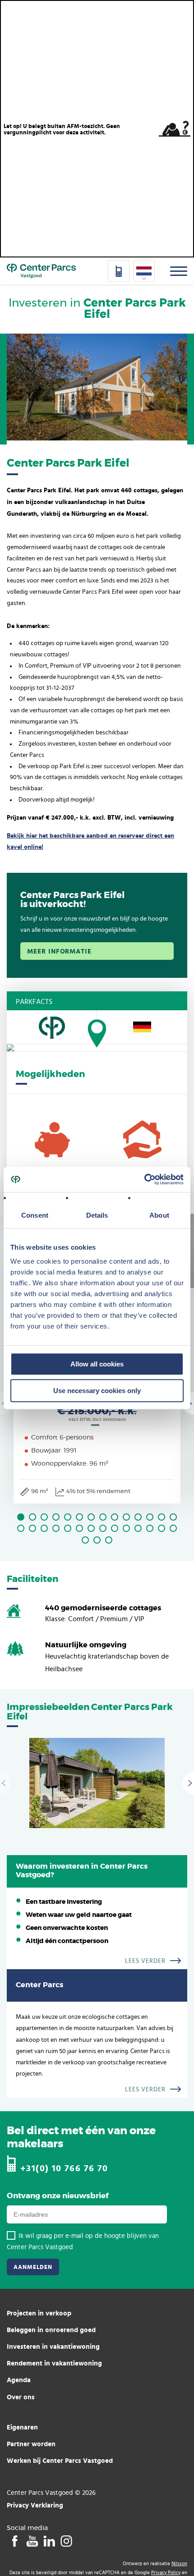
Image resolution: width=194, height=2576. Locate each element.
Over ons (21, 2397)
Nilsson (179, 2564)
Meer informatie (59, 951)
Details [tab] (97, 1215)
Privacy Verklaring (35, 2505)
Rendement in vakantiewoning (54, 2363)
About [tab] (159, 1215)
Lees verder (145, 1961)
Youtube (32, 2541)
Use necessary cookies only (97, 1391)
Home (41, 271)
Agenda (19, 2380)
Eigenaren (22, 2427)
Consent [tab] (35, 1215)
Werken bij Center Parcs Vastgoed (60, 2460)
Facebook (15, 2541)
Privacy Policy (166, 2573)
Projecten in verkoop (39, 2313)
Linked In (49, 2541)
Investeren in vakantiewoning (53, 2346)
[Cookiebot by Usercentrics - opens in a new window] (144, 1179)
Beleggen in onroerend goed (51, 2330)
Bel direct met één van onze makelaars (81, 2138)
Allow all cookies (97, 1364)
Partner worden (31, 2444)
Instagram (66, 2541)
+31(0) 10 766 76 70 (64, 2168)
